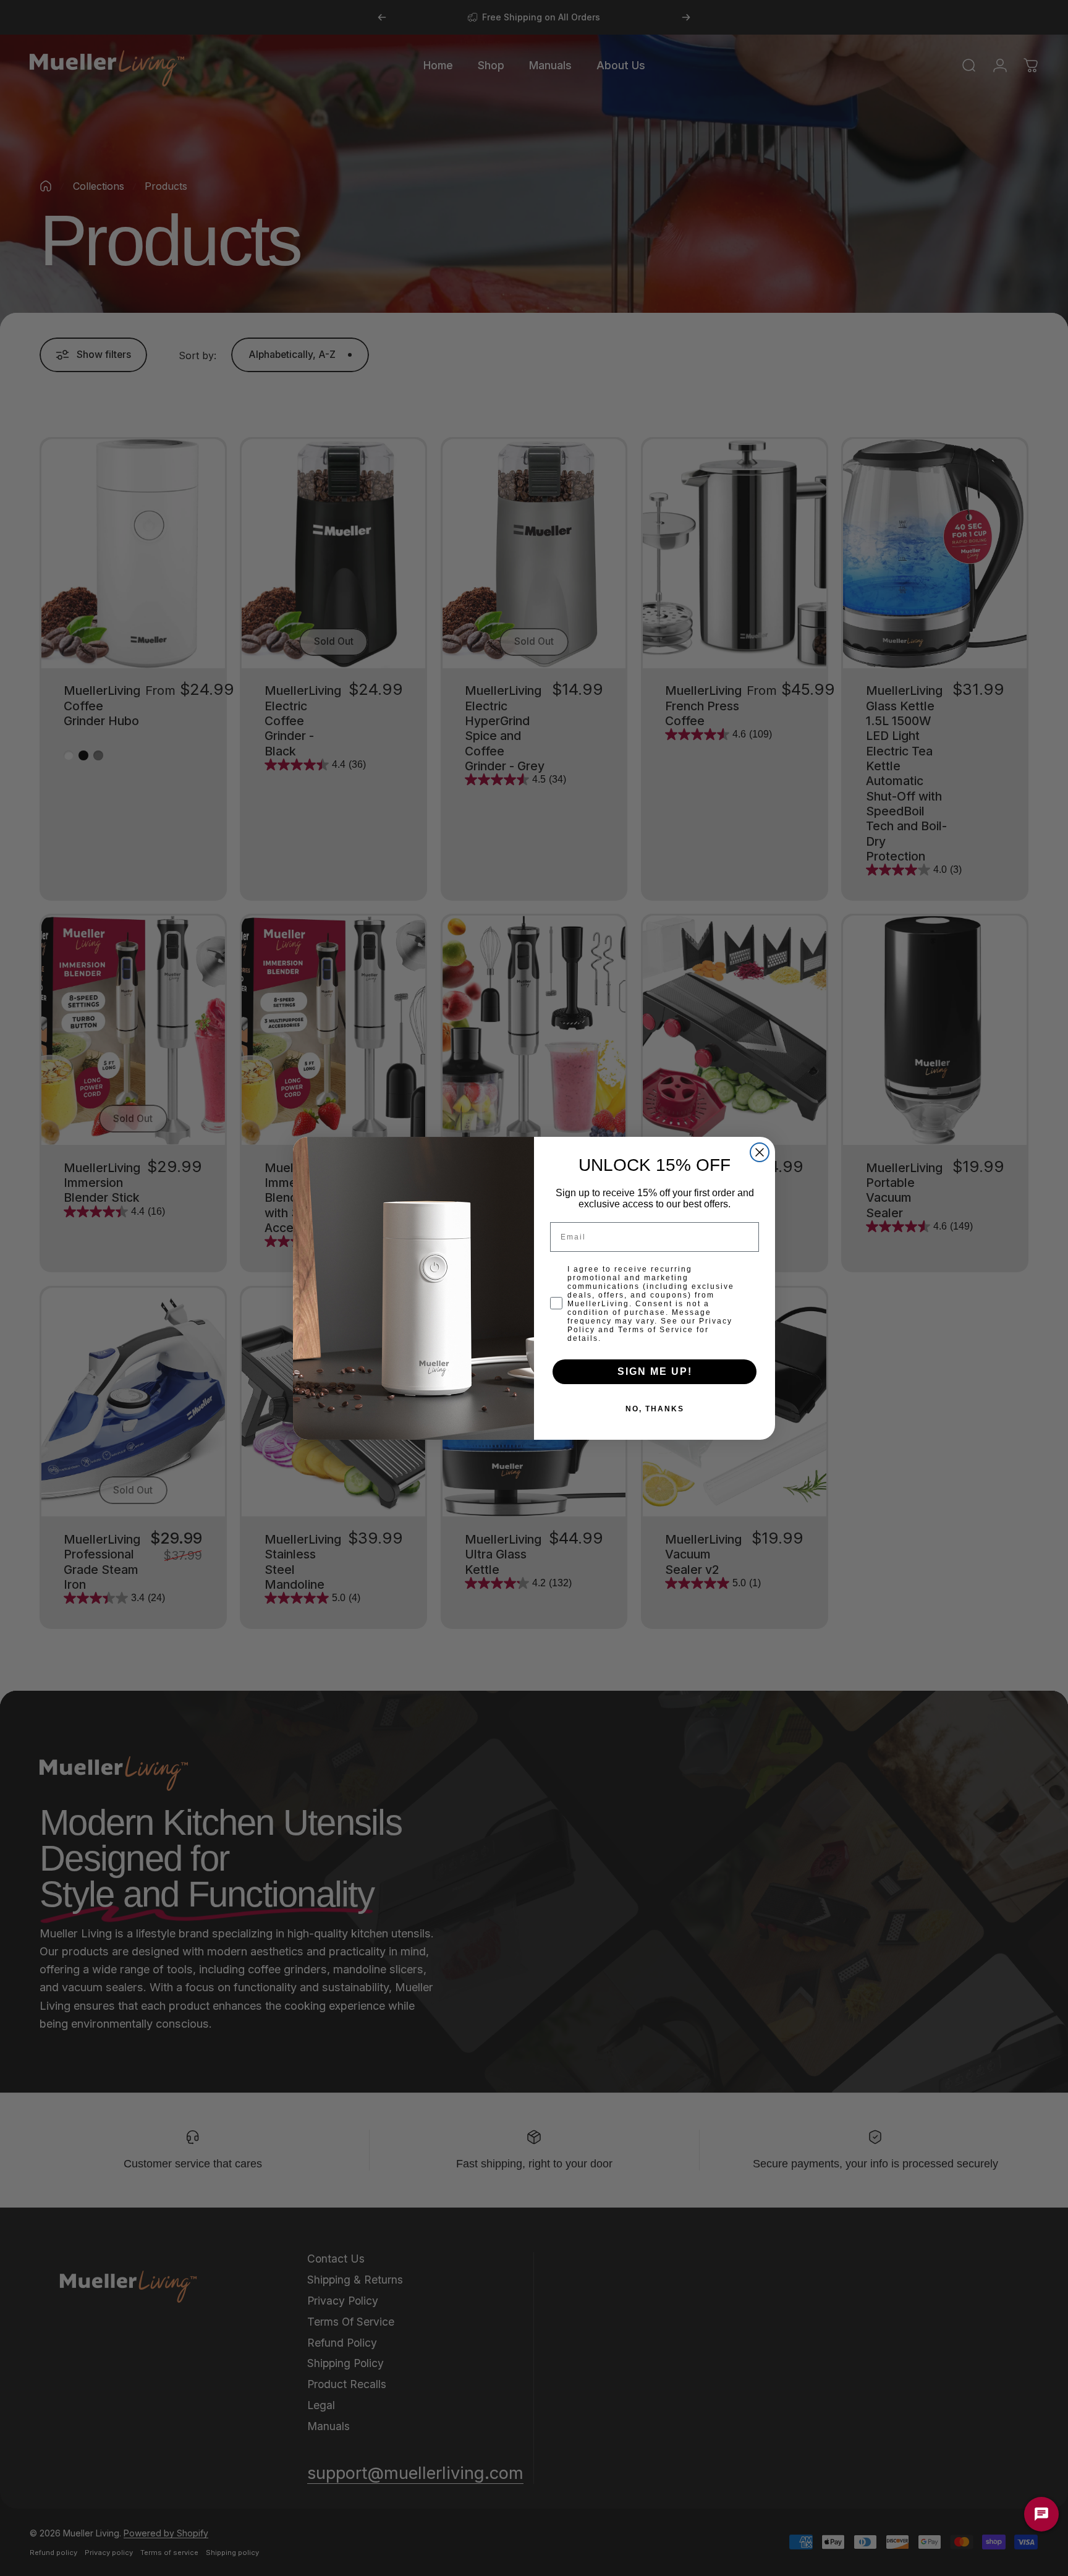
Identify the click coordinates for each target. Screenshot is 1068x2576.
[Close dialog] (760, 1152)
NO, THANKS (655, 1409)
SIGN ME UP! (655, 1371)
